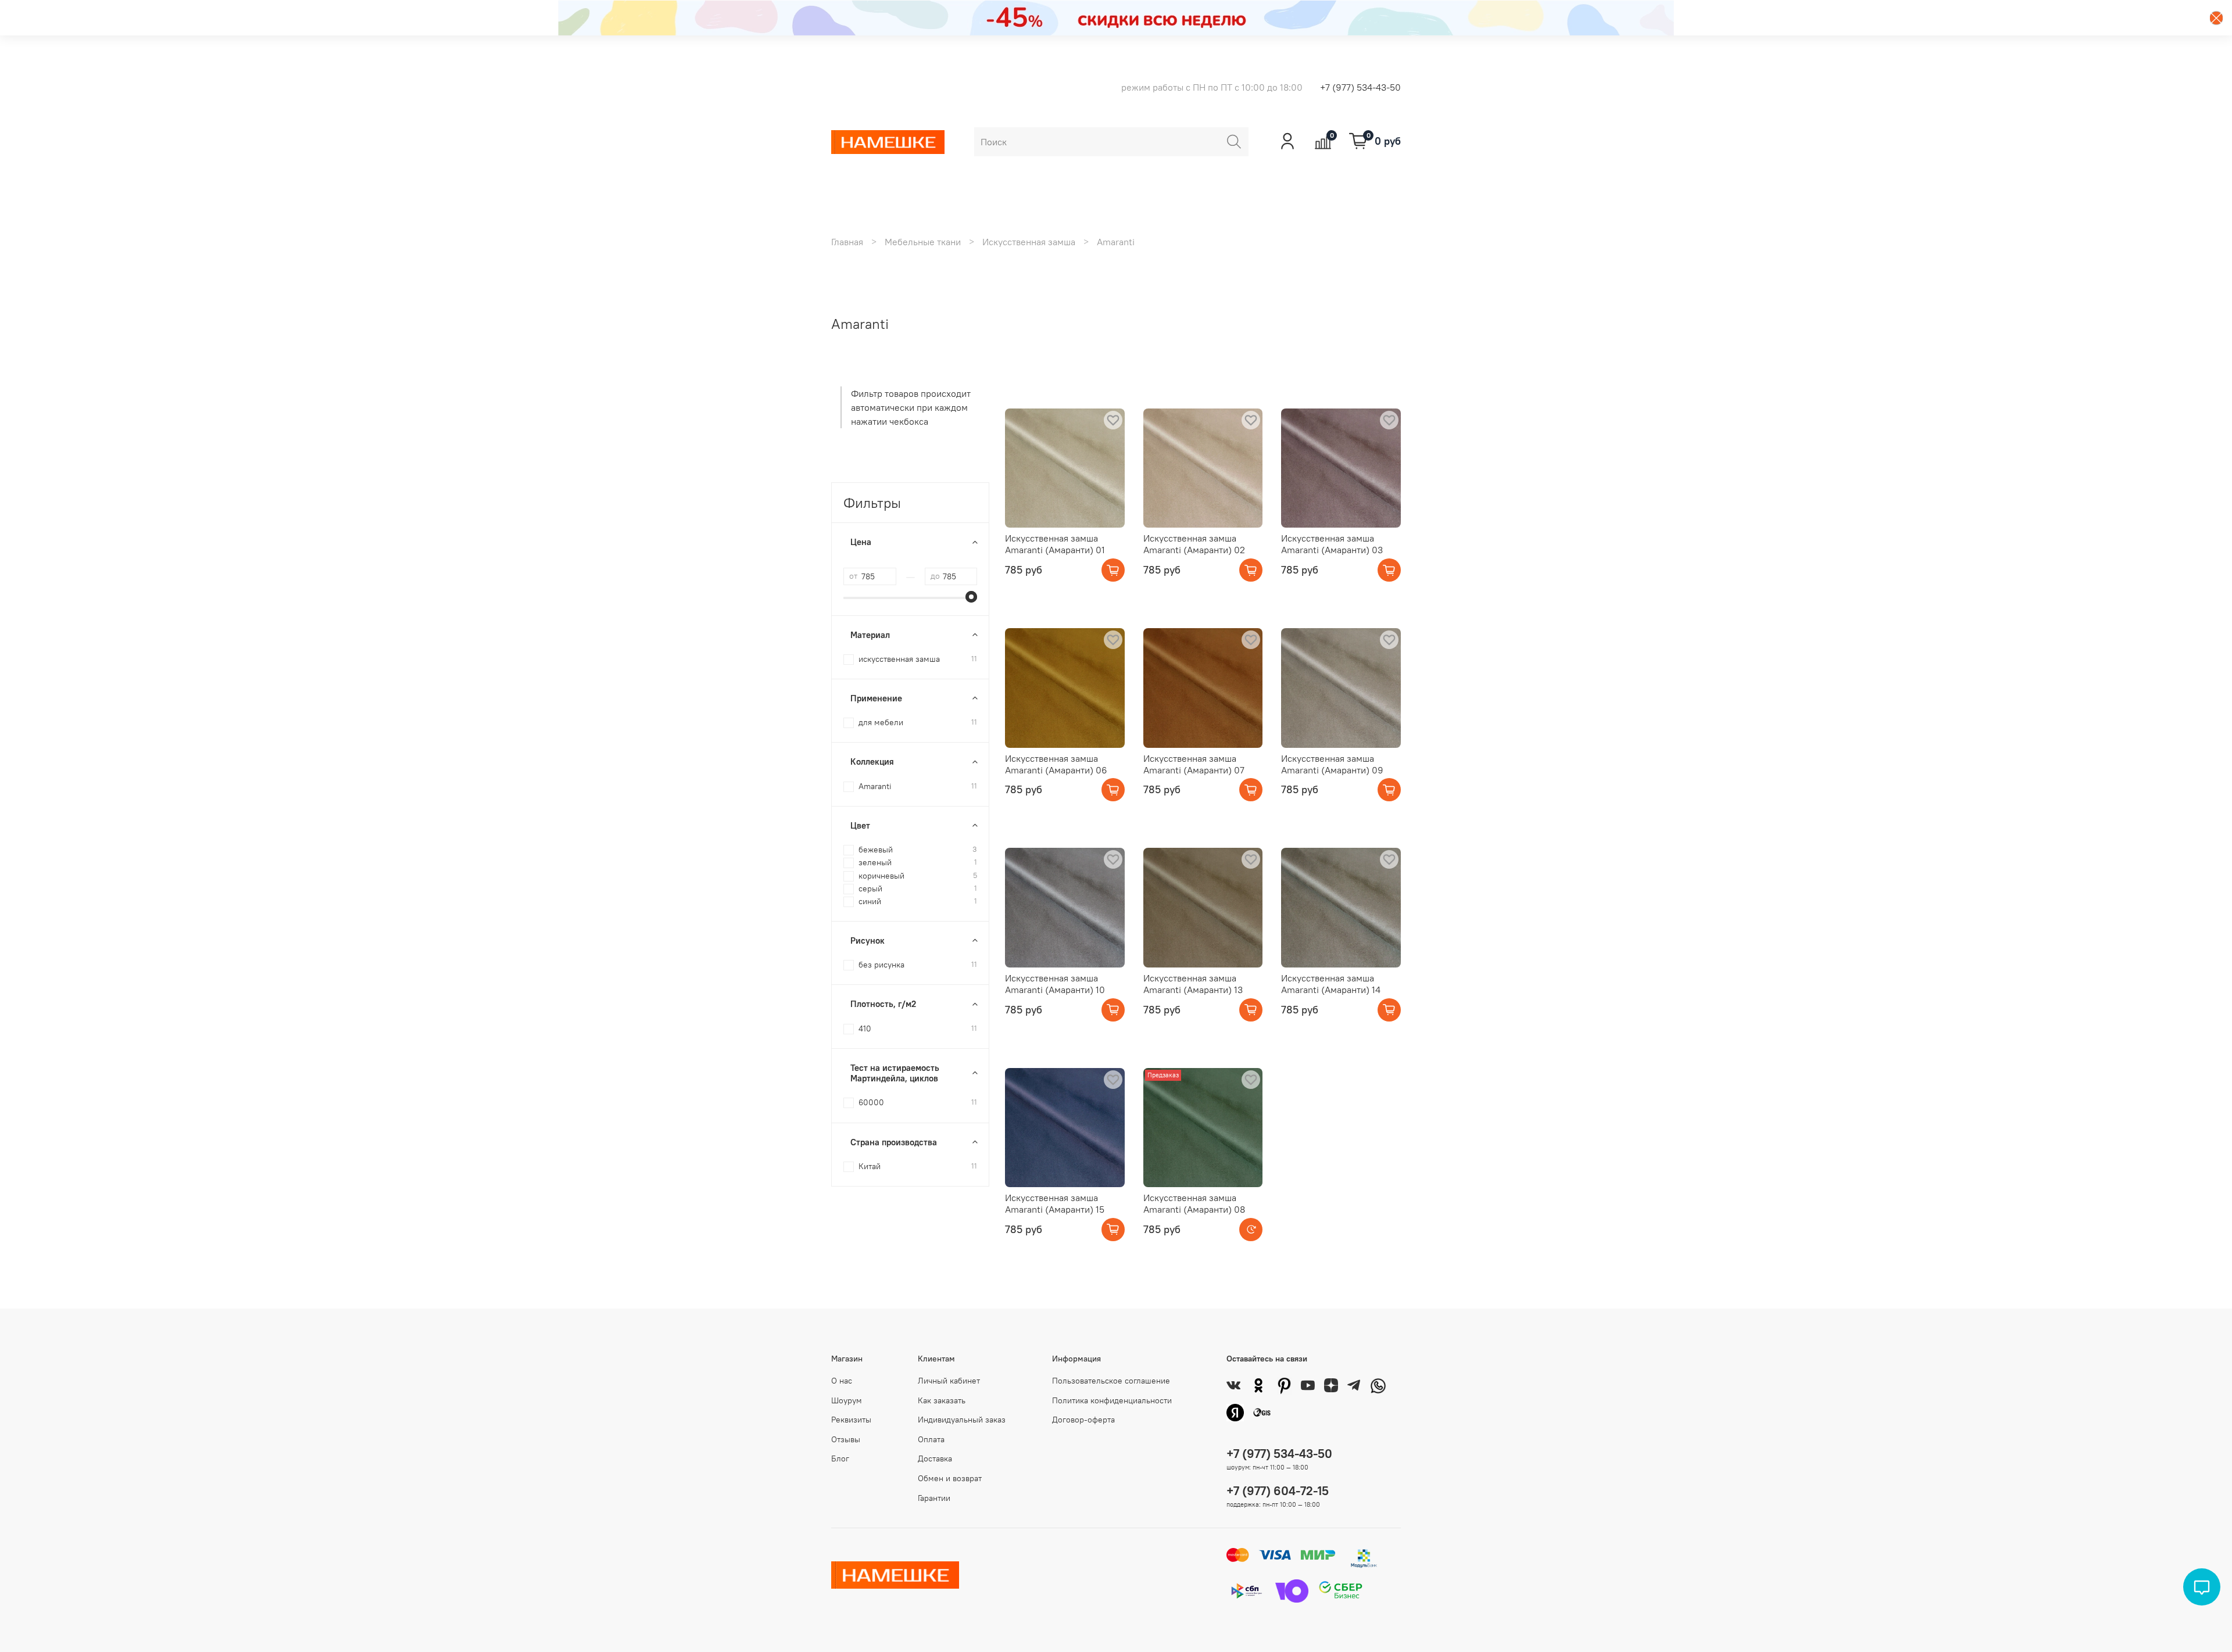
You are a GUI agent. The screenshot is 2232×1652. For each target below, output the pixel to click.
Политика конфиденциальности (1112, 1400)
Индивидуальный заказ (962, 1420)
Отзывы (846, 1439)
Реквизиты (851, 1420)
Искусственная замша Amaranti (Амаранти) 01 (1055, 544)
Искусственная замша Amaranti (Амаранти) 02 (1194, 544)
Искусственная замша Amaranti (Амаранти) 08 (1194, 1203)
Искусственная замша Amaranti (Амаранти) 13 (1193, 984)
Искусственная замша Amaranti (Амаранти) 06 (1056, 764)
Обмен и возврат (950, 1478)
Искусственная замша (1029, 242)
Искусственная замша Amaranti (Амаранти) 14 (1331, 984)
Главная (847, 242)
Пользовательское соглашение (1111, 1381)
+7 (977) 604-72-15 (1278, 1491)
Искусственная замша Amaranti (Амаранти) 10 (1055, 984)
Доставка (935, 1459)
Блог (840, 1459)
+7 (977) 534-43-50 (1360, 87)
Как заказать (942, 1400)
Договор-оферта (1083, 1420)
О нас (842, 1381)
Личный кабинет (949, 1381)
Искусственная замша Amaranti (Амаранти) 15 (1055, 1203)
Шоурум (847, 1400)
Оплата (931, 1439)
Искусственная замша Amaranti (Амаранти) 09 (1332, 764)
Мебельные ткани (923, 242)
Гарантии (934, 1498)
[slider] (971, 597)
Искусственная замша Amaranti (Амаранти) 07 (1194, 764)
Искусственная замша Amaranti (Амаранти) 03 (1332, 544)
